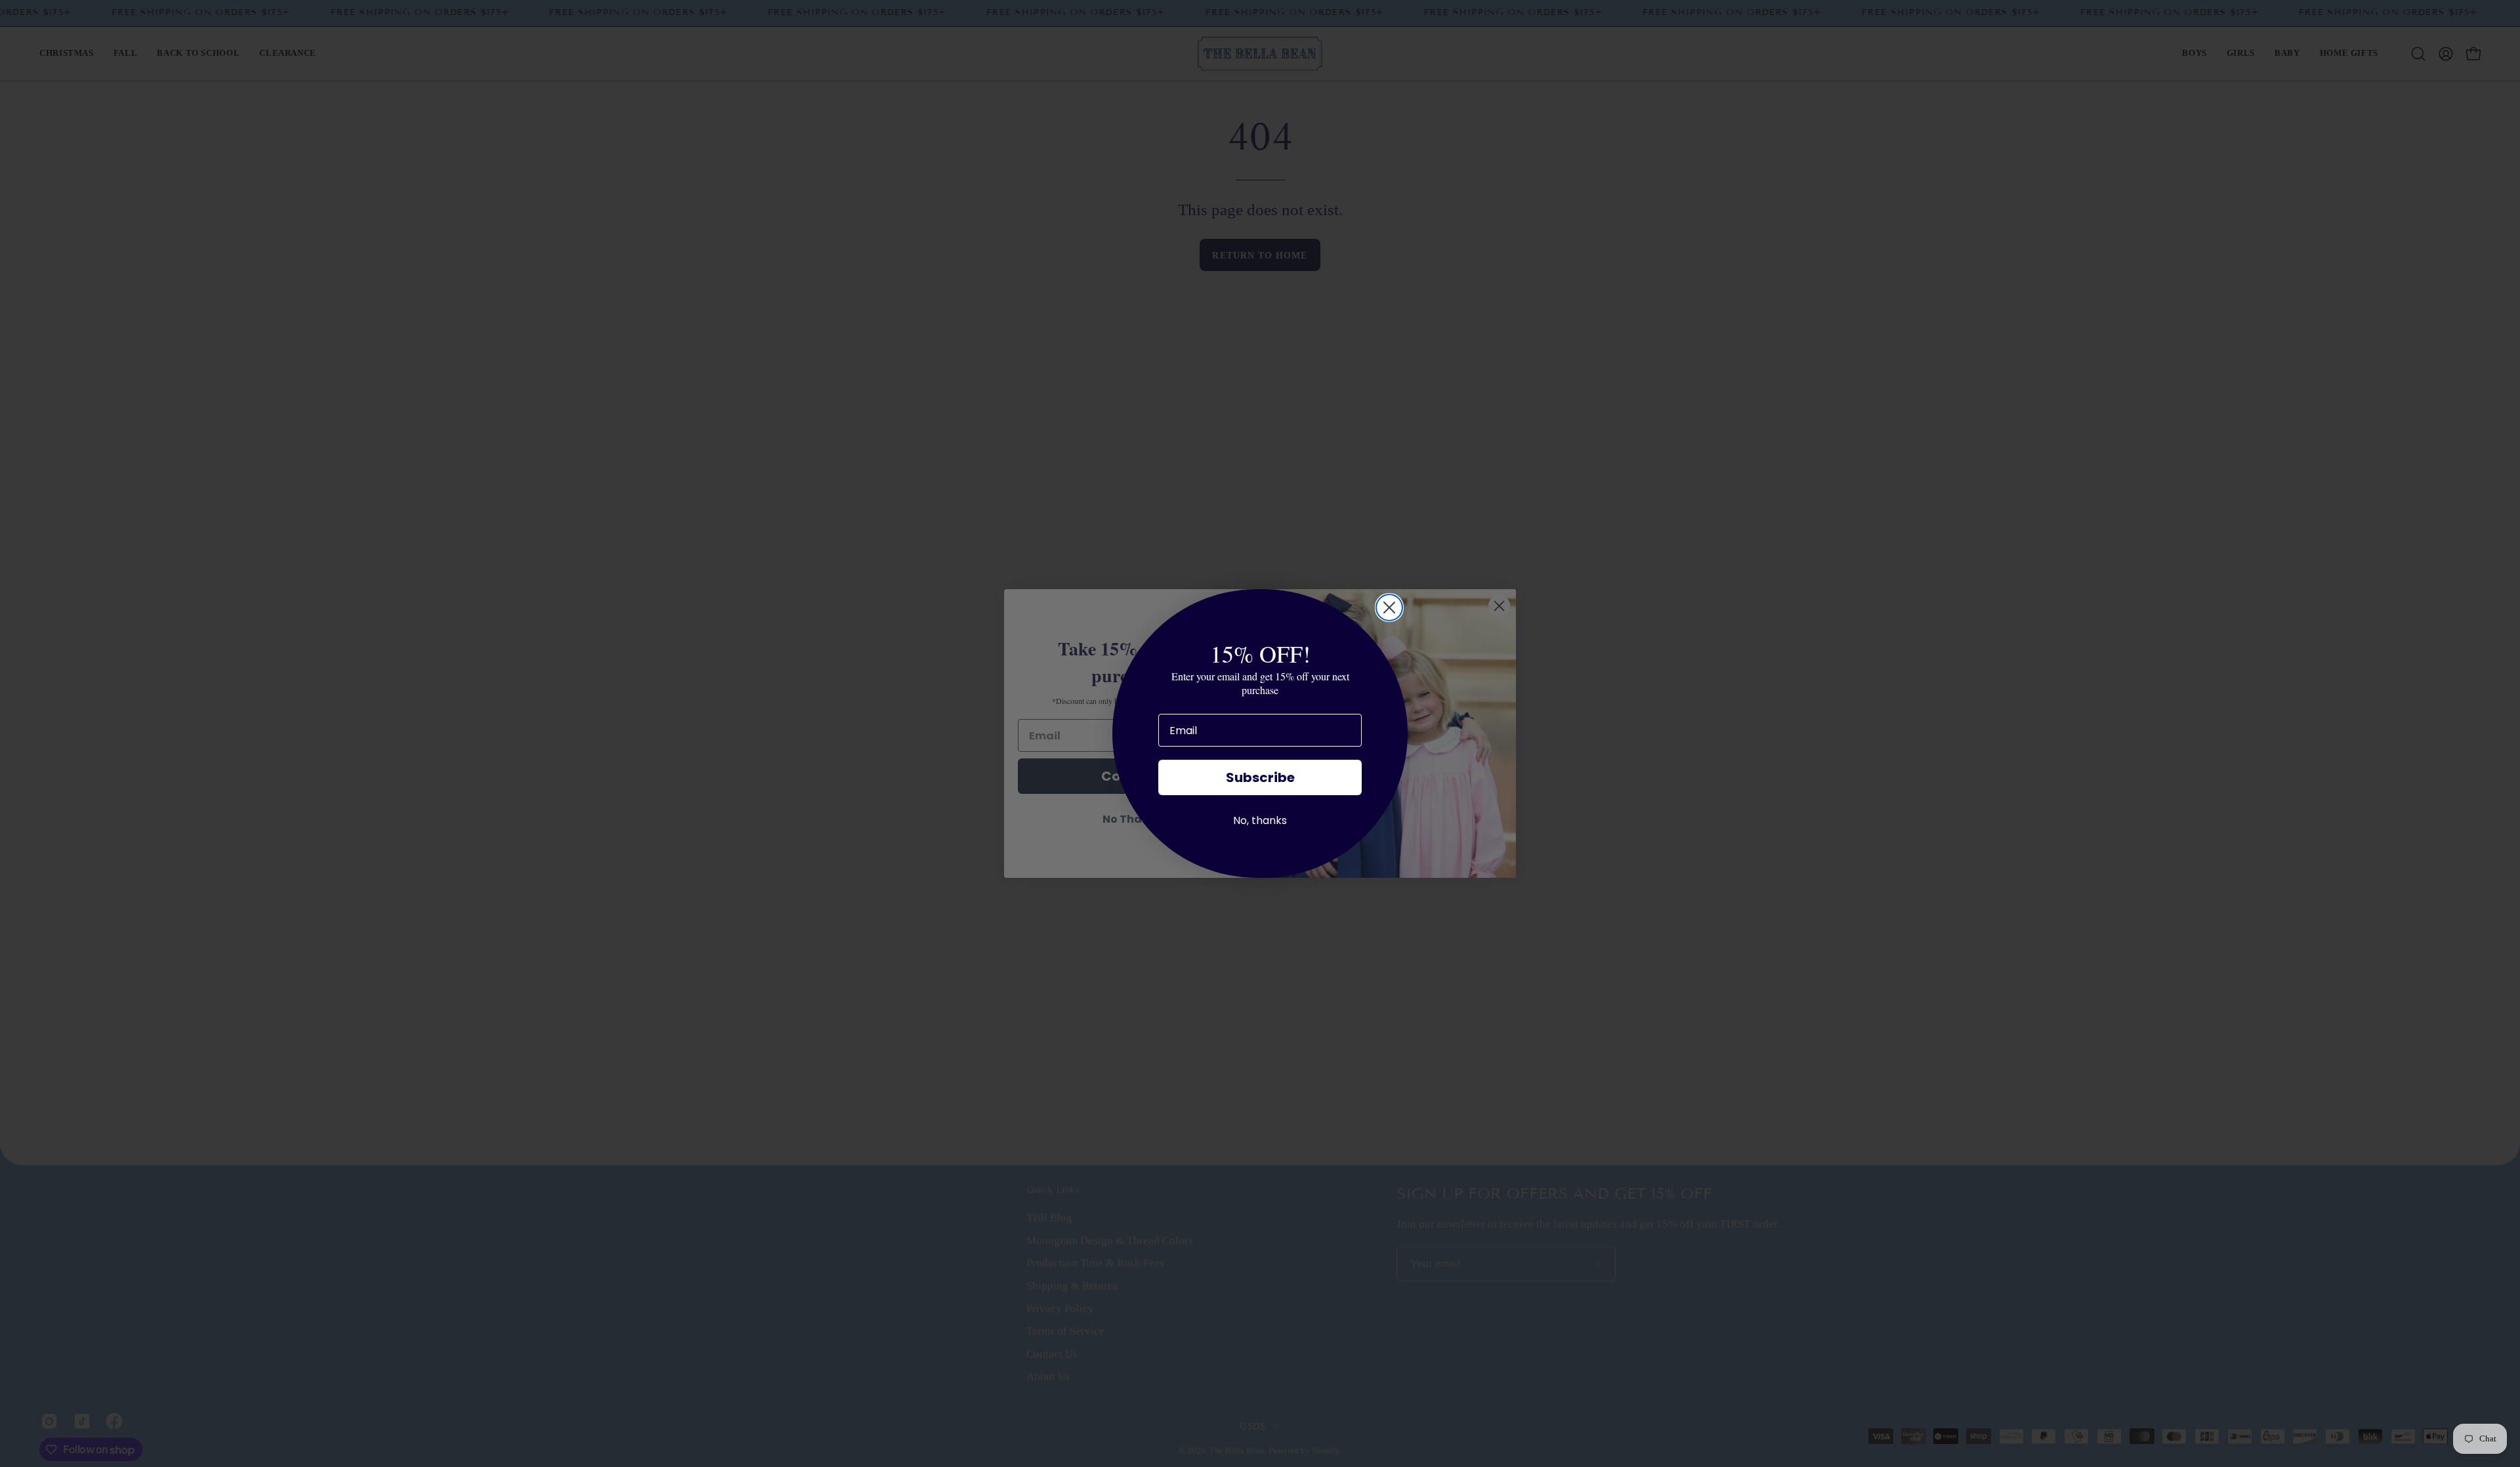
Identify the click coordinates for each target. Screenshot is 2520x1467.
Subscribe (1260, 777)
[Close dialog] (1389, 608)
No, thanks (1260, 820)
